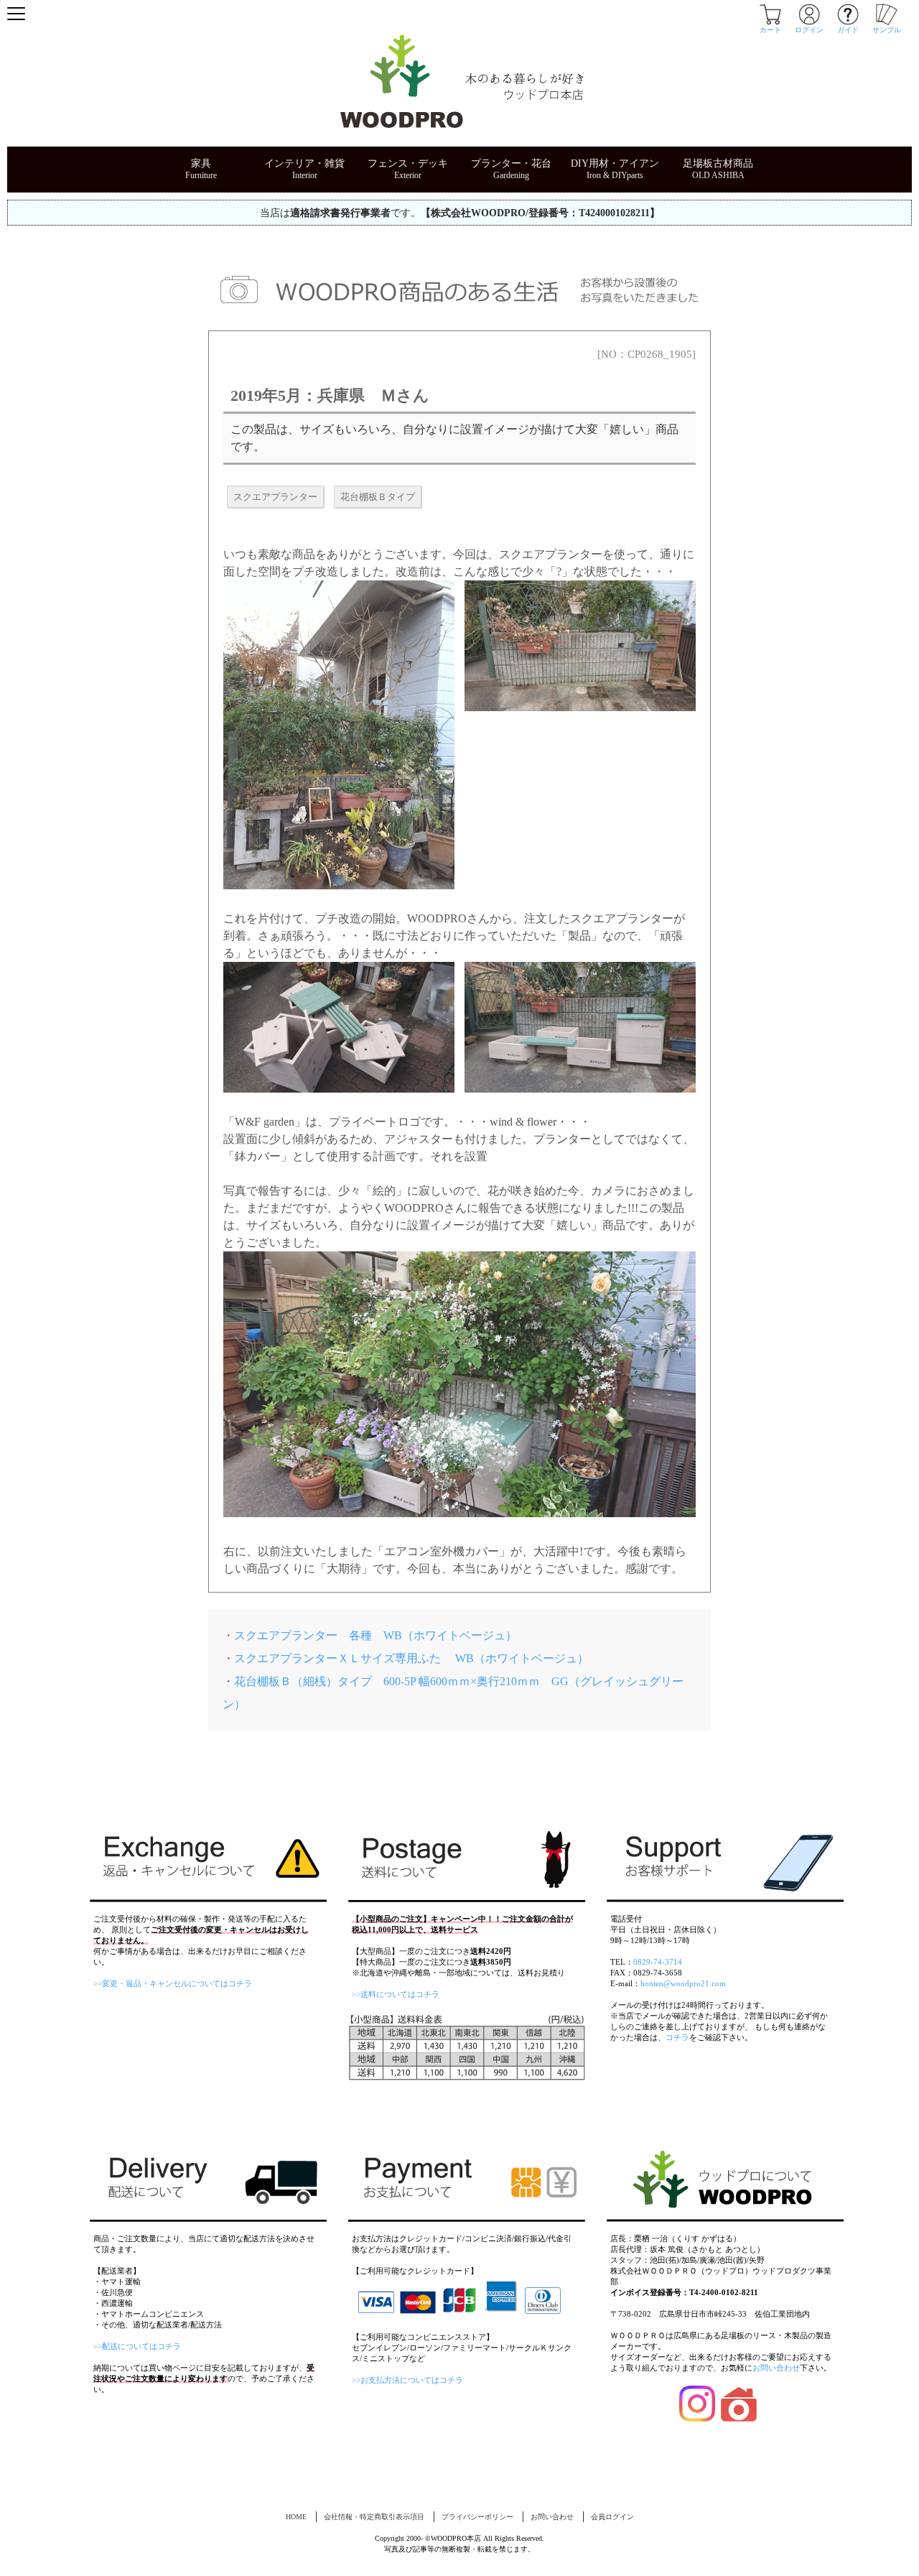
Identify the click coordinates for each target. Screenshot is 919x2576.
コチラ (677, 2037)
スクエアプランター (275, 497)
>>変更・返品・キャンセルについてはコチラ (173, 1983)
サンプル (887, 30)
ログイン (809, 30)
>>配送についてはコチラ (137, 2346)
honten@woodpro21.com (683, 1983)
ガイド (848, 30)
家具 (201, 163)
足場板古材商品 (718, 163)
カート (770, 30)
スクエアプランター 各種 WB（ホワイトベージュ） (375, 1635)
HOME (296, 2517)
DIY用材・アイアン (615, 163)
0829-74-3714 (658, 1962)
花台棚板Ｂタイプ (378, 497)
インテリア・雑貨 (304, 163)
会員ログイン (612, 2517)
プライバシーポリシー (477, 2517)
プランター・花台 (511, 163)
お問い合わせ (776, 2368)
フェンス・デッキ (408, 163)
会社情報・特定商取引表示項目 (374, 2517)
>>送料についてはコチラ (396, 1994)
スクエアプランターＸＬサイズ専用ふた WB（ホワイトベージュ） (411, 1658)
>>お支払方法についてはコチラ (407, 2380)
